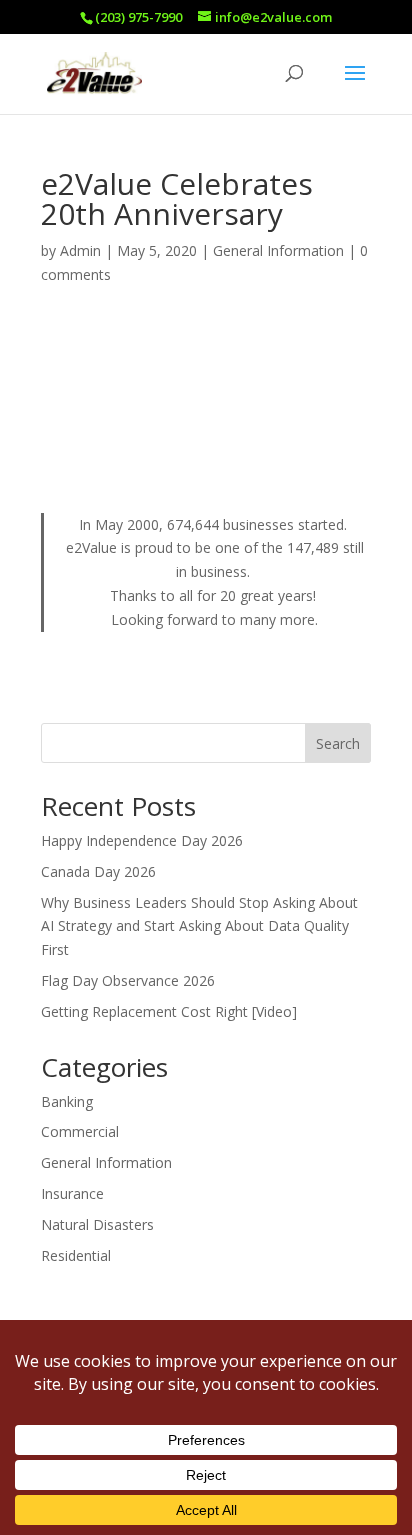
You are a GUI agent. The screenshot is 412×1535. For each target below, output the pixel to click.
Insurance (72, 1193)
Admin (80, 250)
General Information (278, 250)
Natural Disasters (97, 1224)
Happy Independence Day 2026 (142, 840)
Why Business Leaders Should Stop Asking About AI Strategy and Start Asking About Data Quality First (199, 926)
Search (338, 743)
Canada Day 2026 (98, 871)
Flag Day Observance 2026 (128, 980)
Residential (76, 1255)
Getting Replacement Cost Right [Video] (169, 1011)
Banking (67, 1101)
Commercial (80, 1131)
